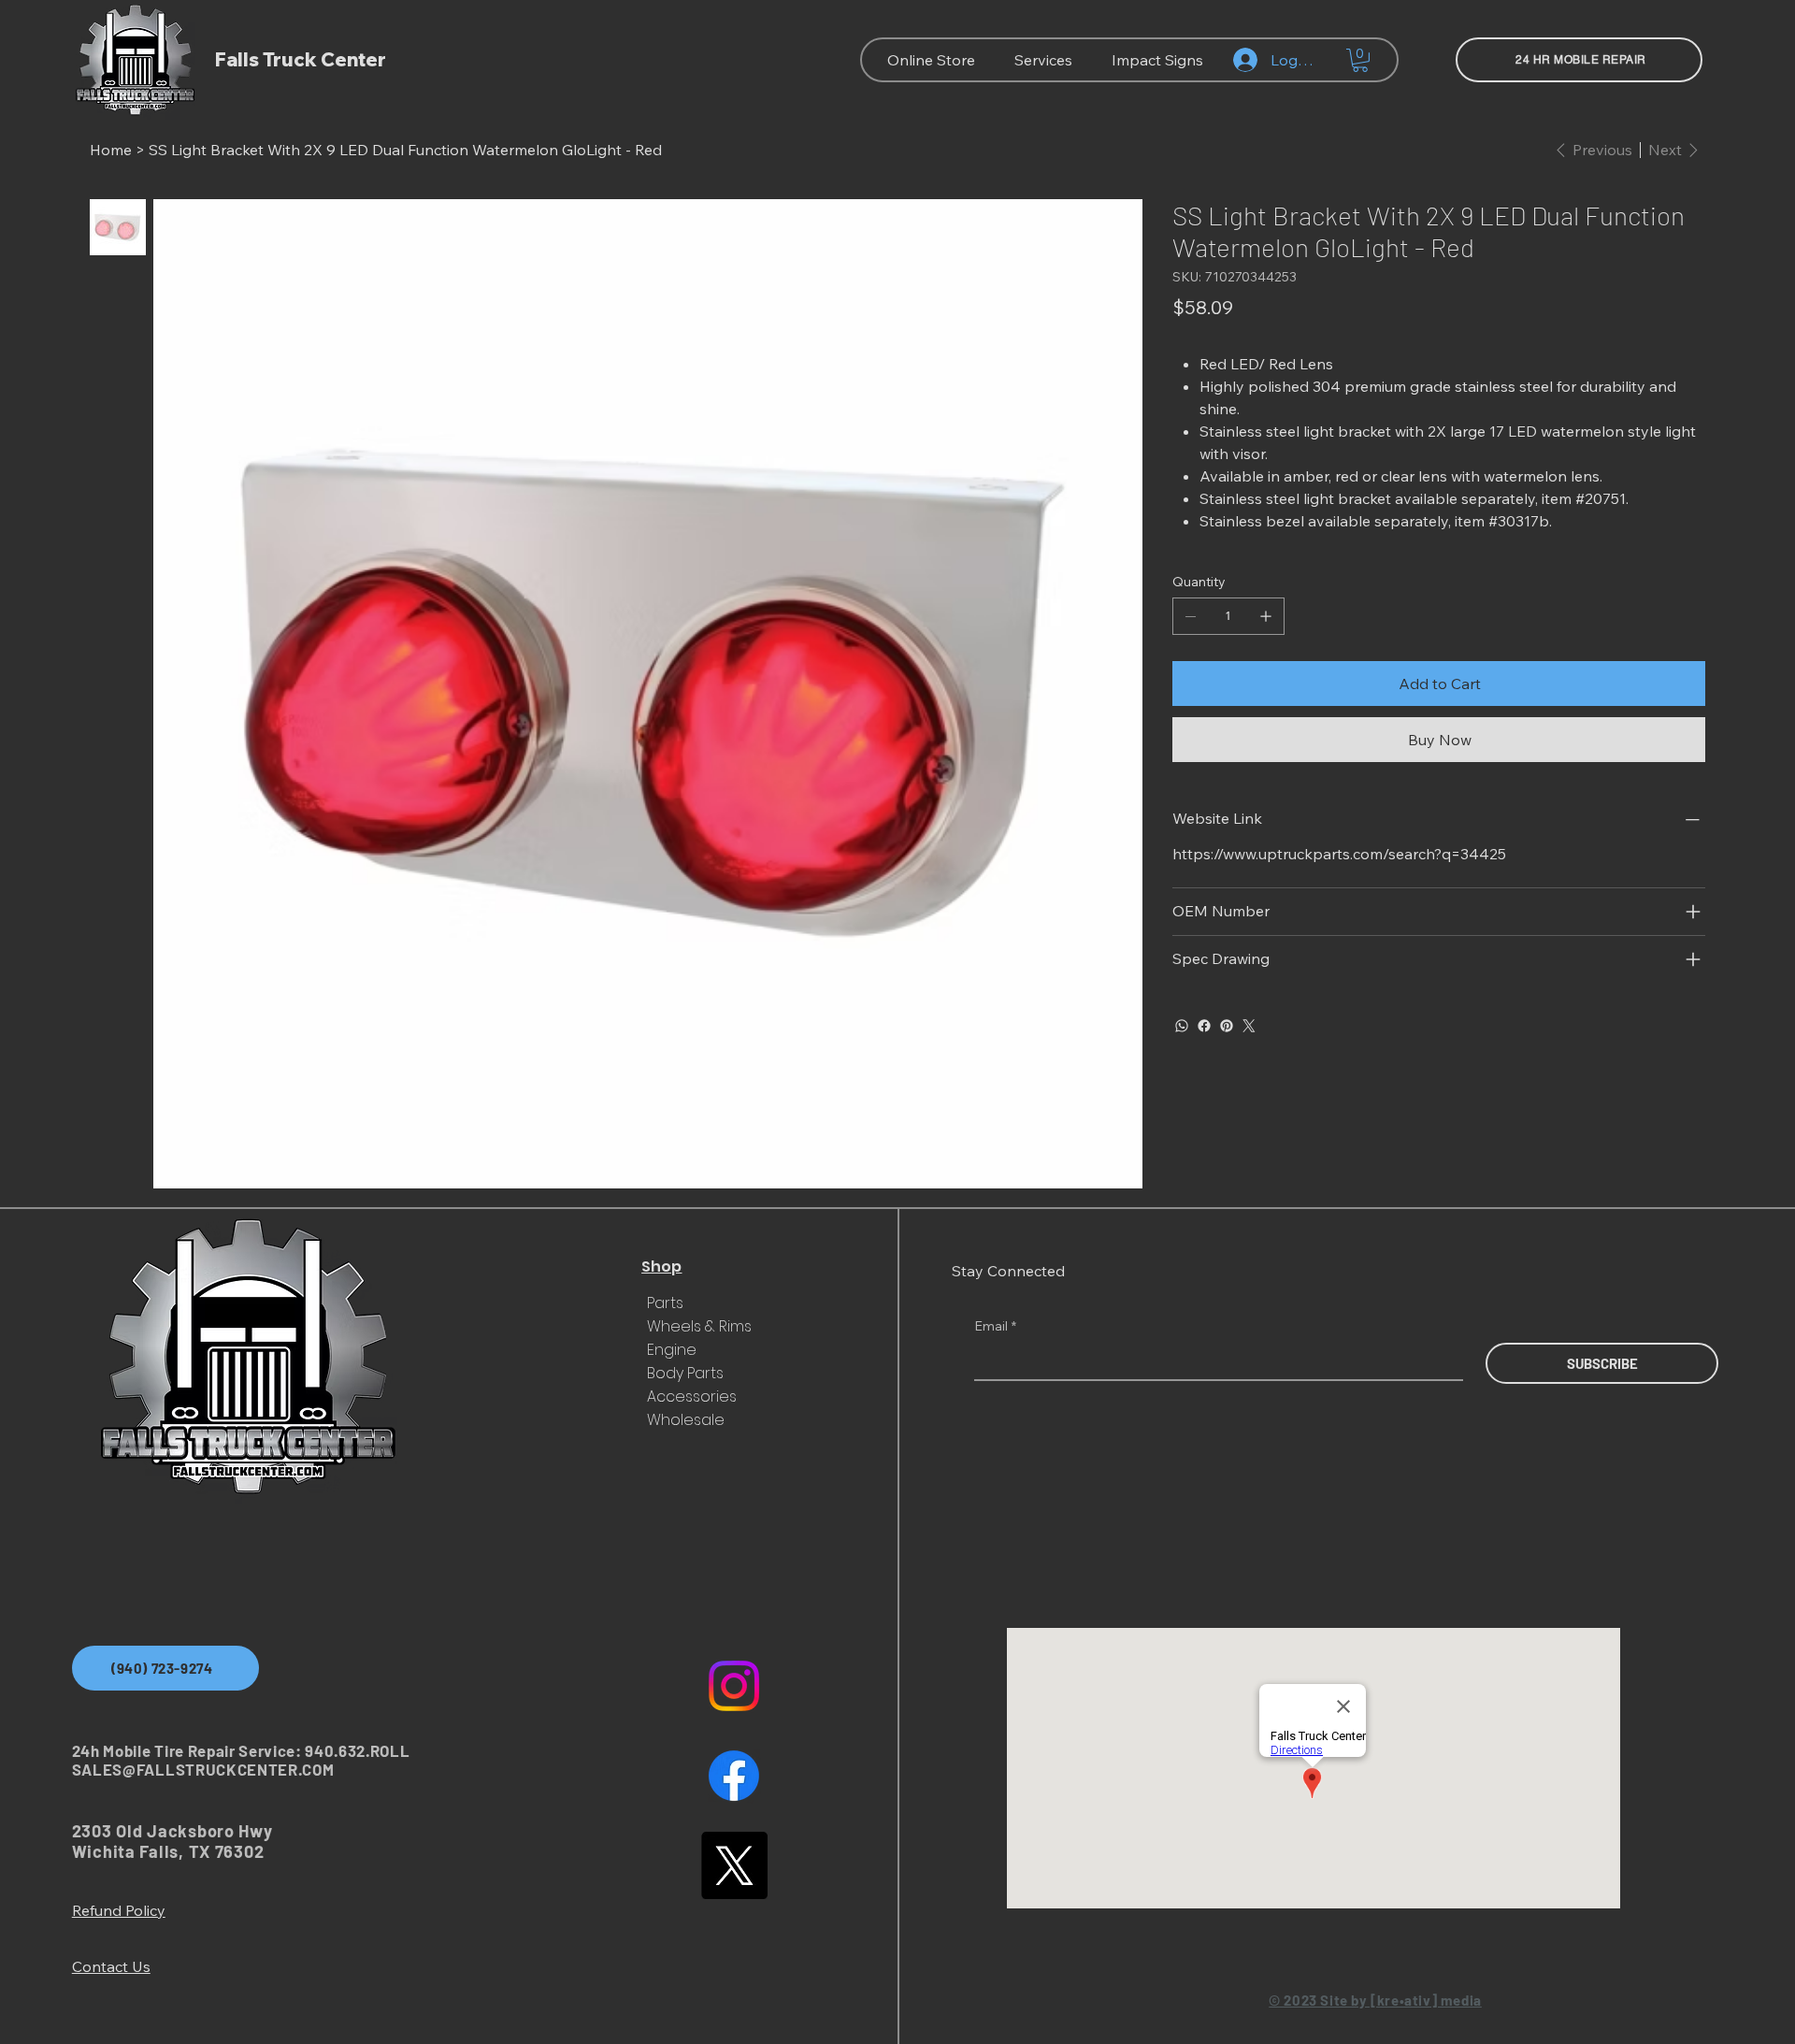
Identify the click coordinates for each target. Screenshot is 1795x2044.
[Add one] (1266, 616)
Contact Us (111, 1966)
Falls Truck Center (301, 59)
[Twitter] (1249, 1026)
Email (995, 1326)
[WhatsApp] (1182, 1026)
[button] (1360, 60)
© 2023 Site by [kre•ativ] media (1375, 2000)
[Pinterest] (1227, 1026)
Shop (661, 1267)
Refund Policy (119, 1910)
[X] (734, 1865)
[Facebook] (1204, 1026)
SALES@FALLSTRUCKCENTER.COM (203, 1769)
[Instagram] (734, 1686)
